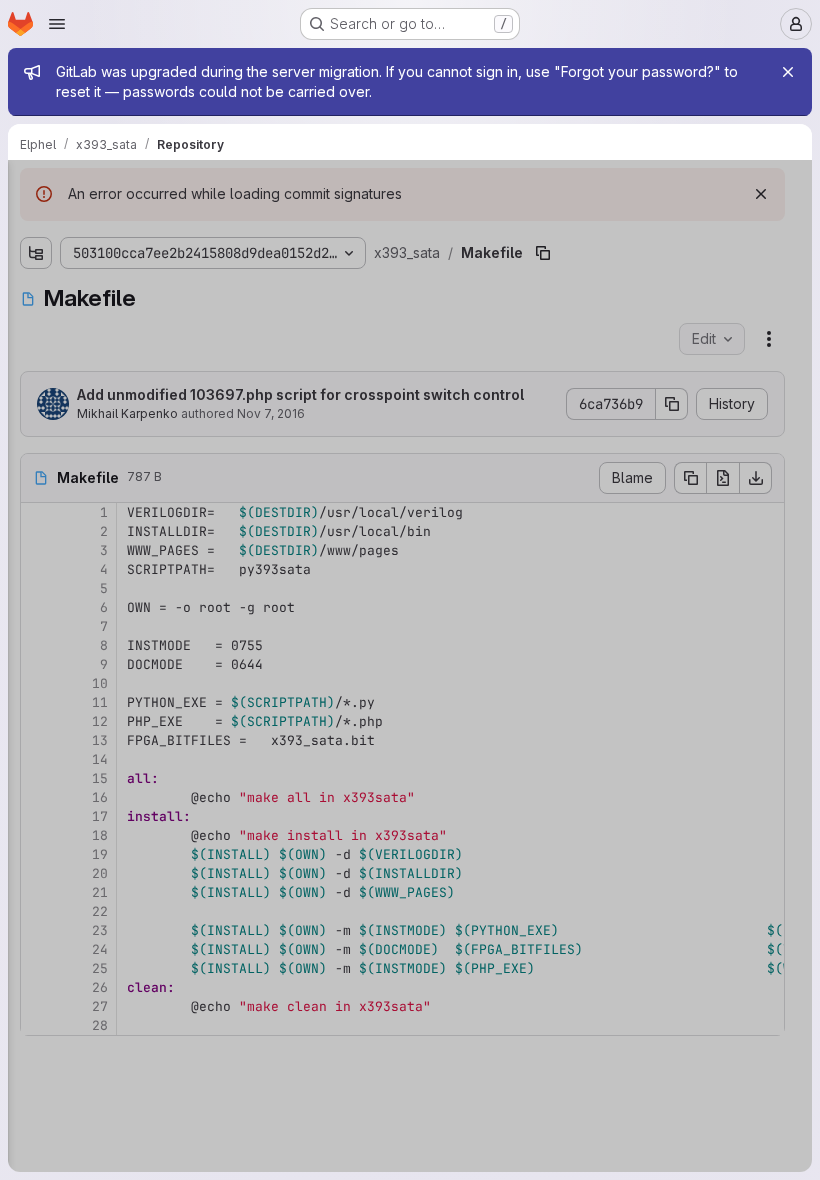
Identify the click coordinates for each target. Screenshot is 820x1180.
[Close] (788, 72)
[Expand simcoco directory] (36, 420)
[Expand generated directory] (36, 260)
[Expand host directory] (36, 292)
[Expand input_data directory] (36, 356)
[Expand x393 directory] (36, 548)
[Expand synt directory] (36, 452)
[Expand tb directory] (36, 484)
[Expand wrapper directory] (36, 516)
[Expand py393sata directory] (36, 388)
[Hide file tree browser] (36, 188)
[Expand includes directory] (36, 324)
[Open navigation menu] (57, 24)
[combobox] (164, 227)
